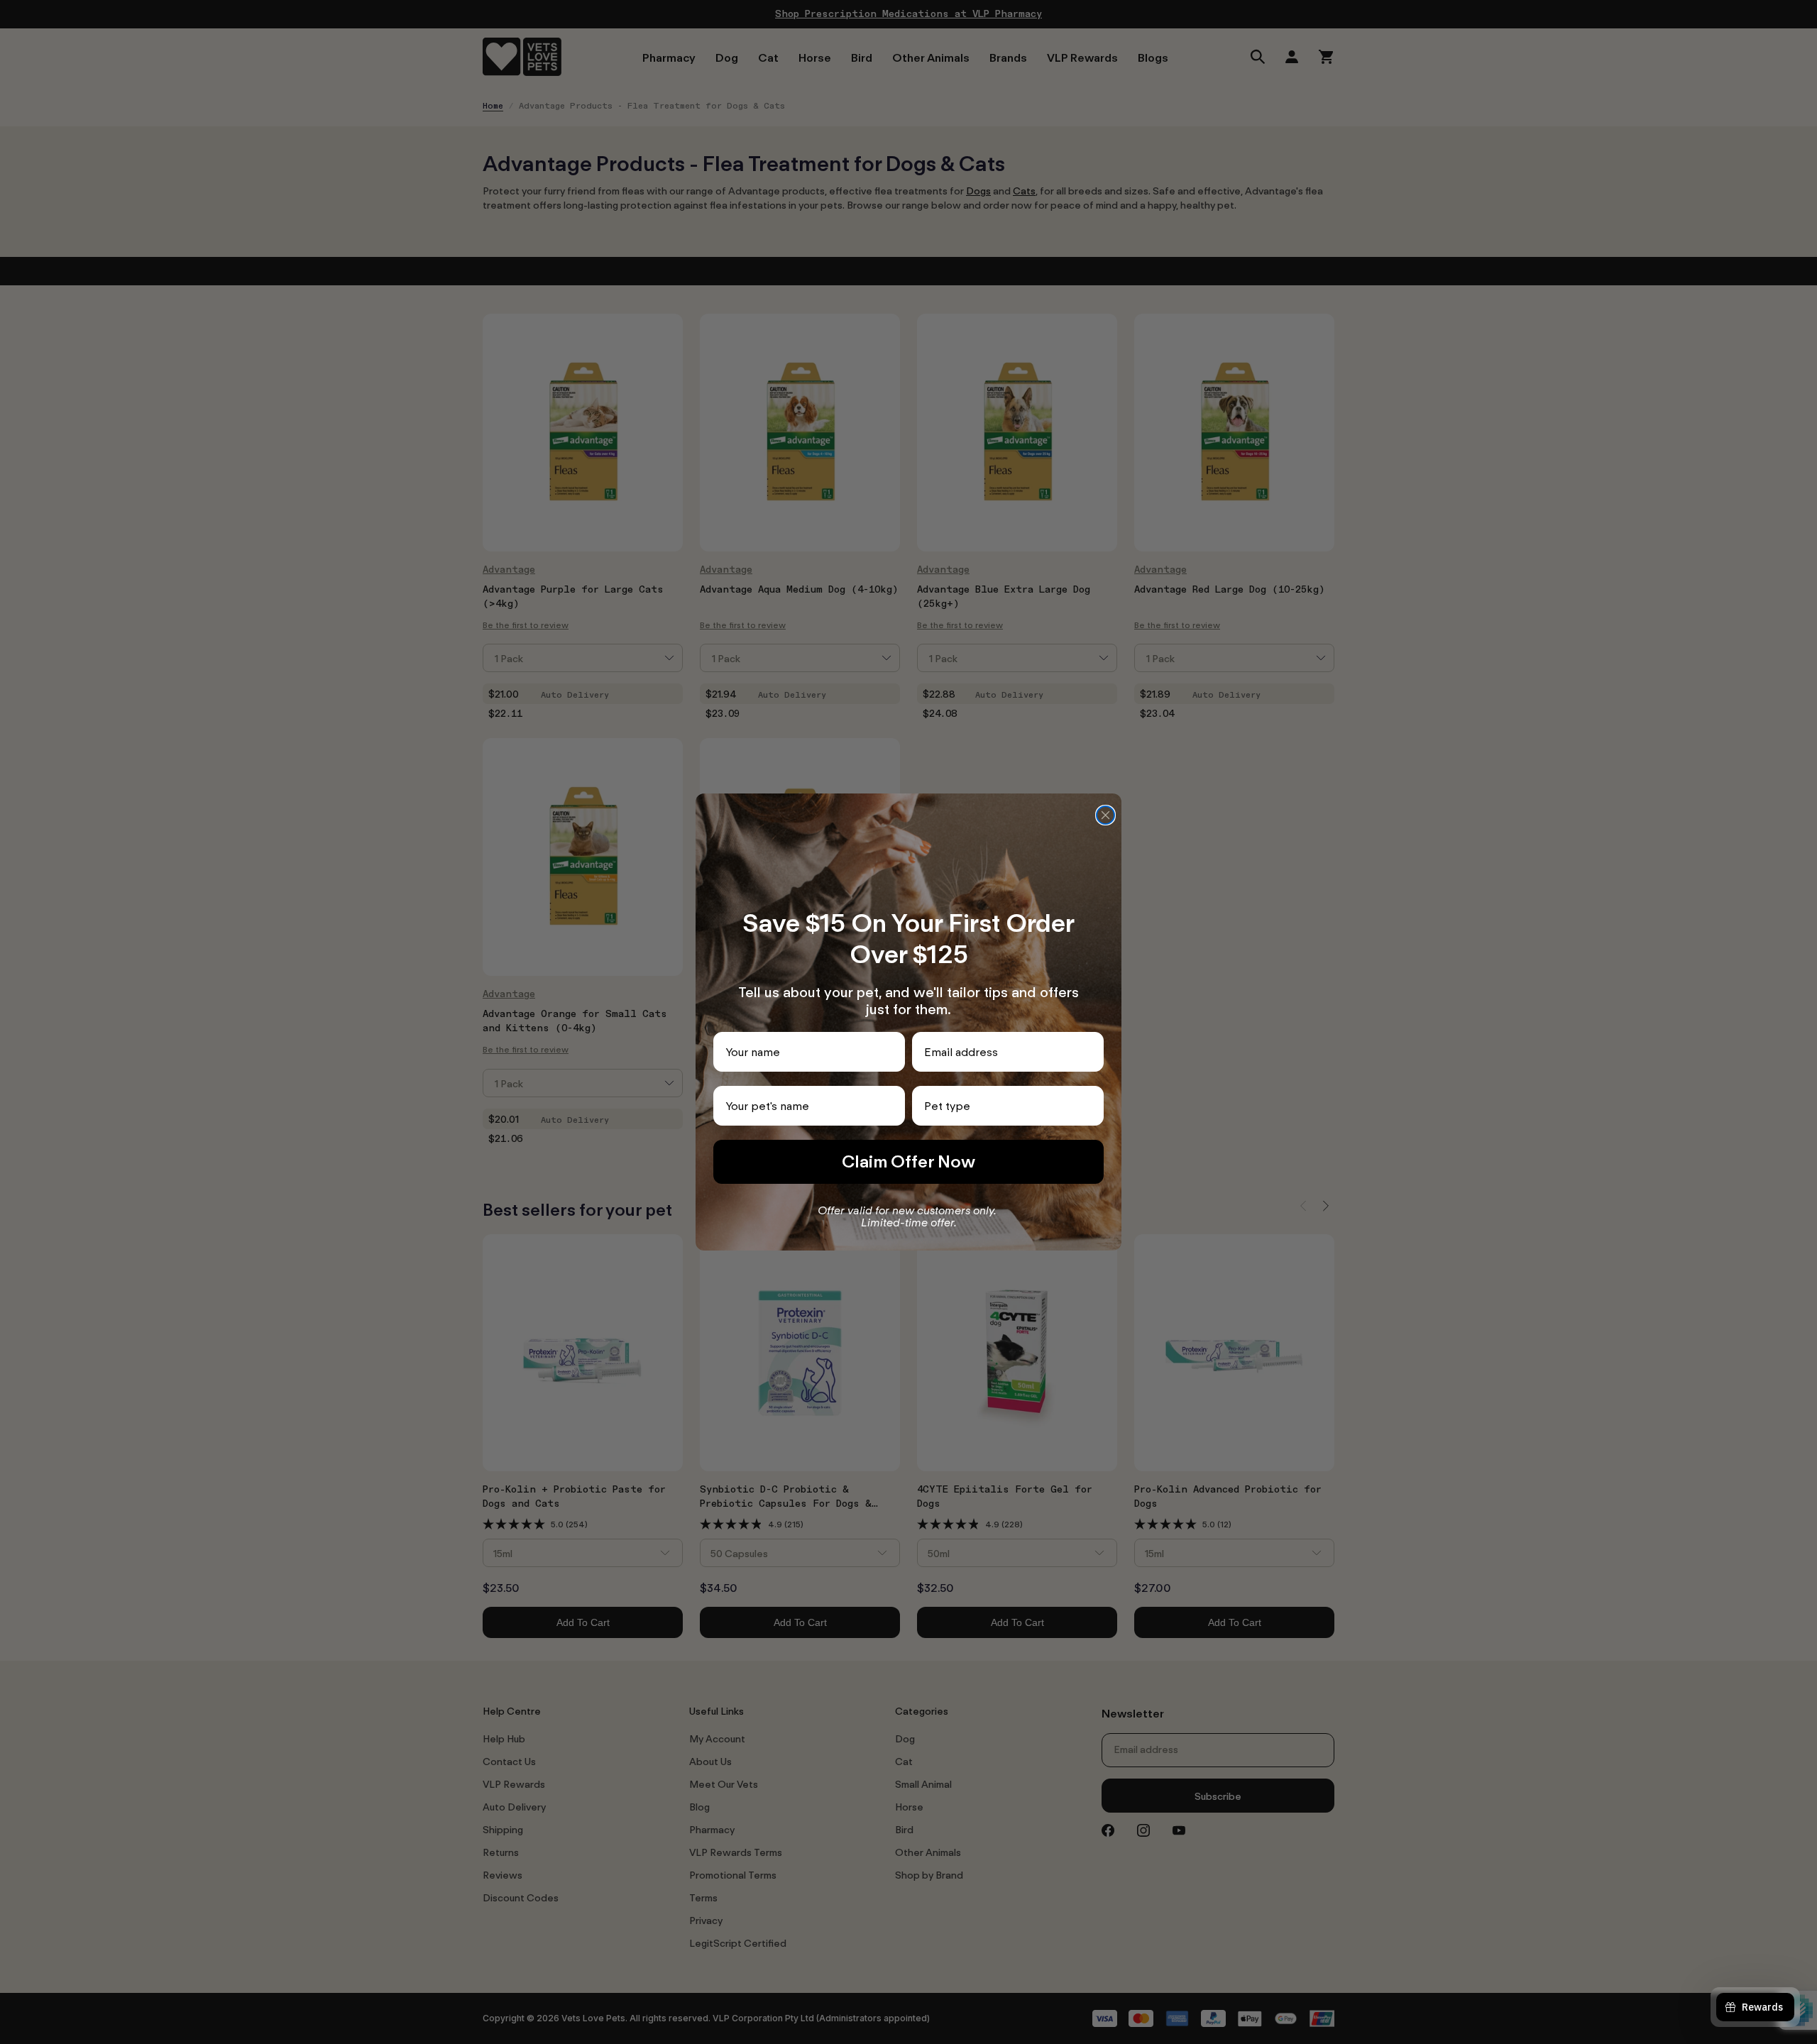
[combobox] (1004, 1106)
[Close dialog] (1105, 815)
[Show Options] (1090, 1106)
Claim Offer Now (908, 1161)
